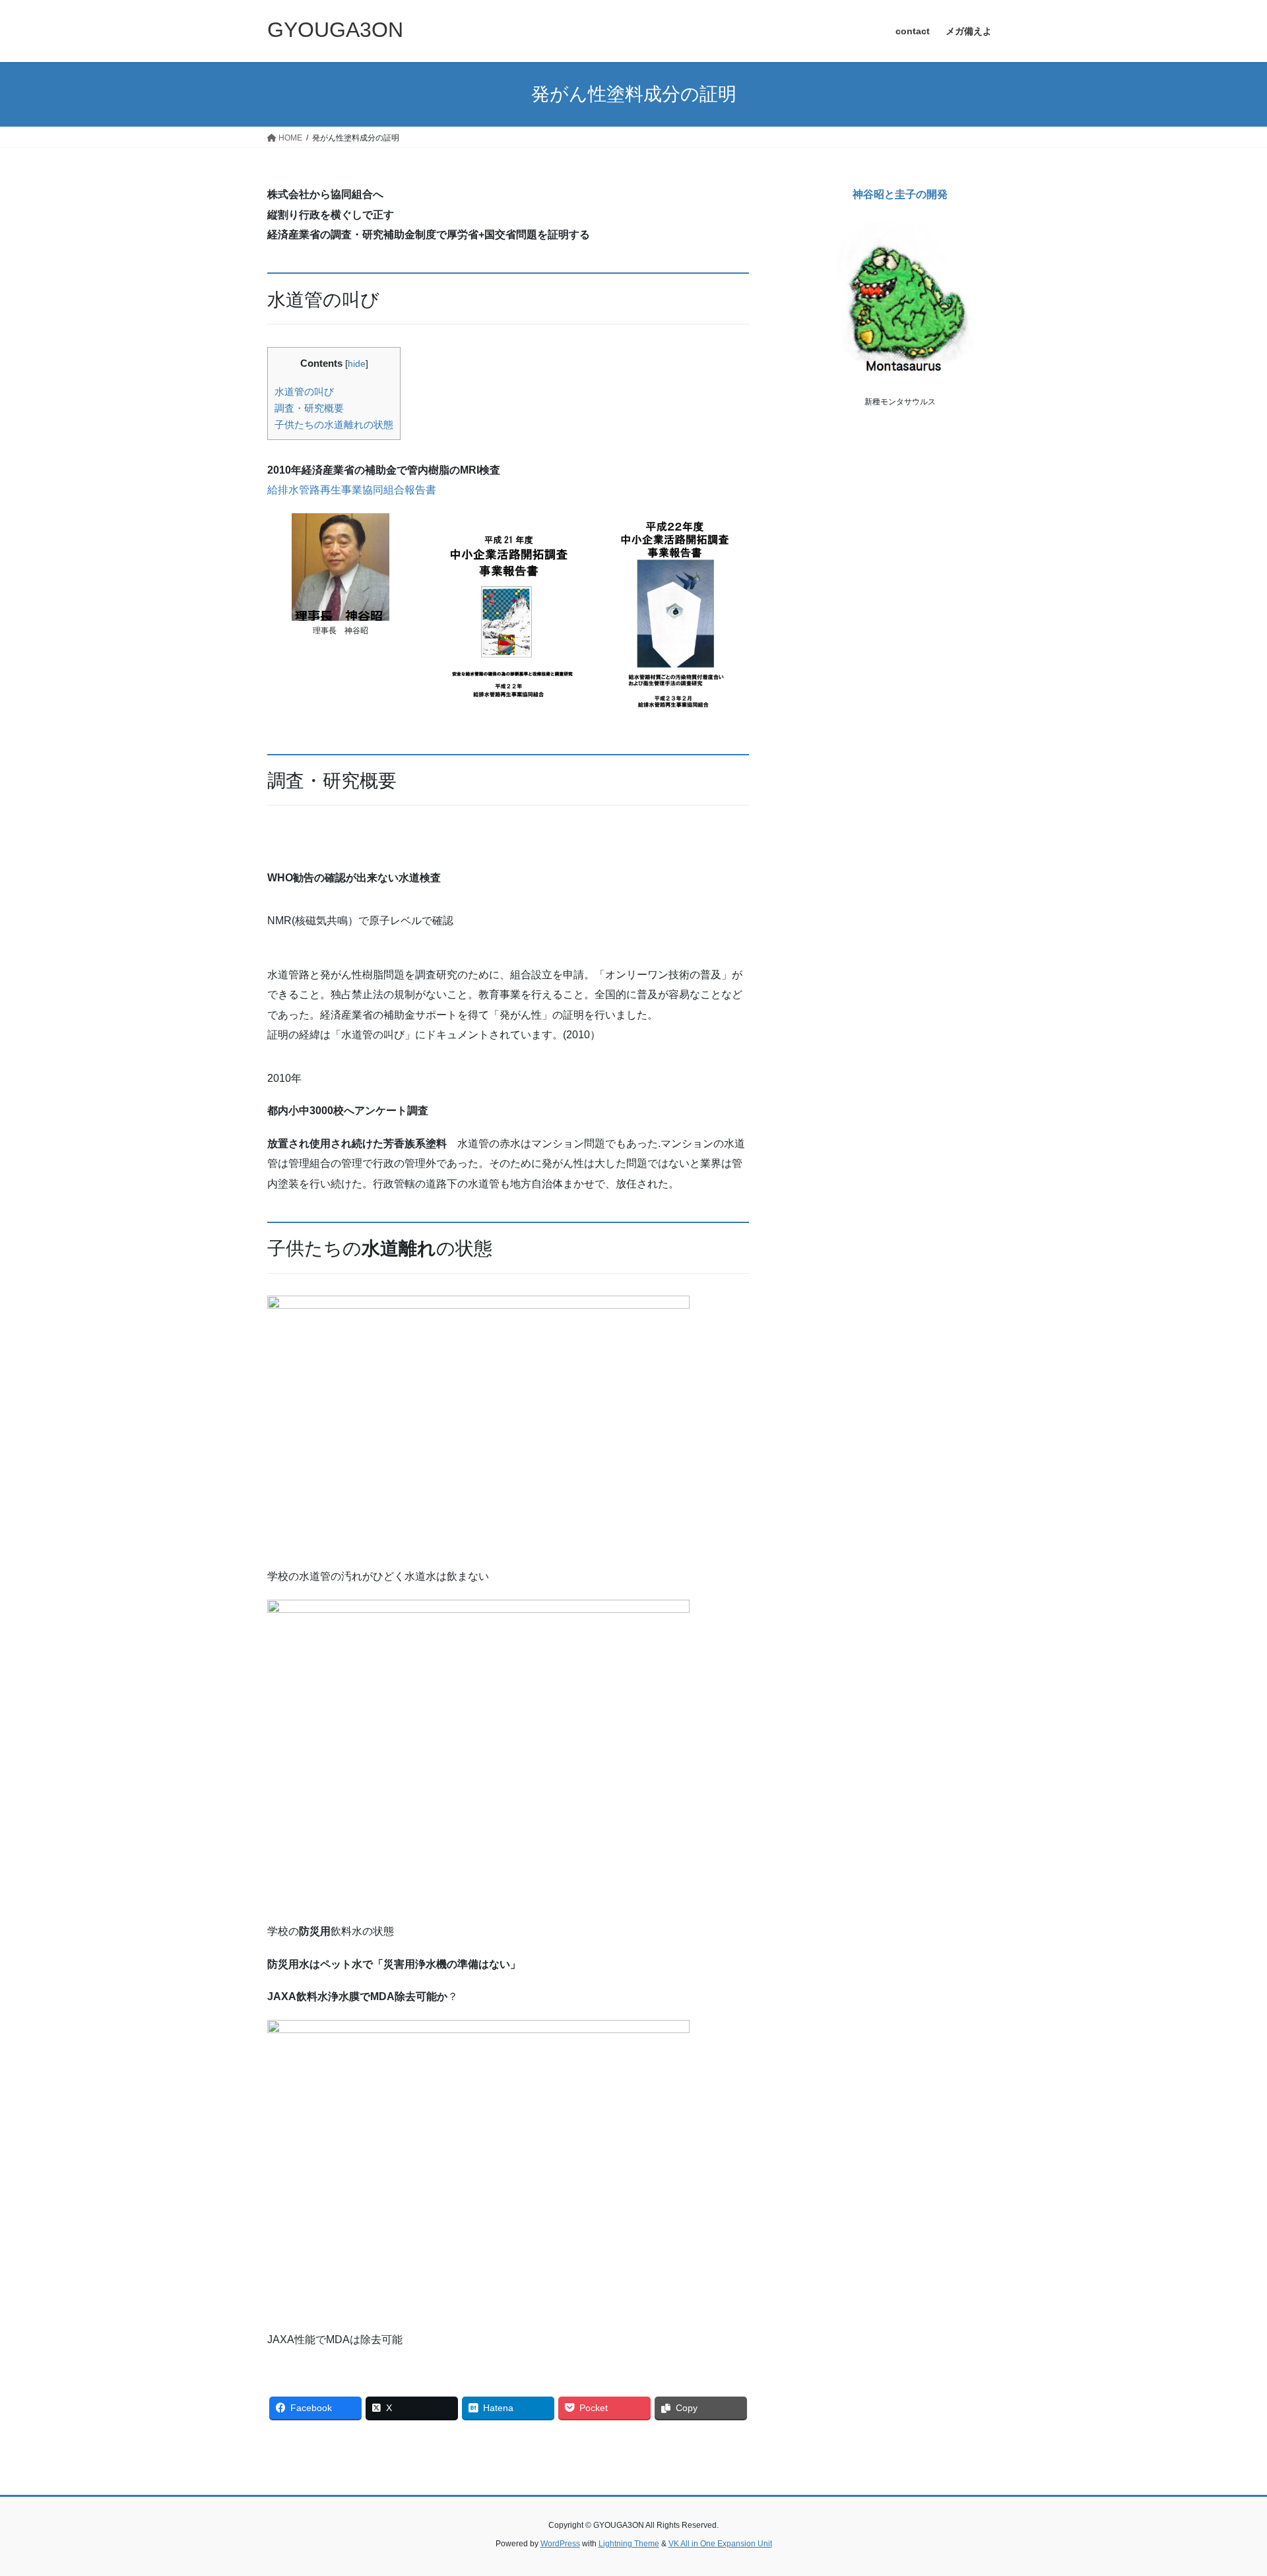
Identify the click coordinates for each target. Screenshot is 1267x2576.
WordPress (560, 2544)
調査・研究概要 (309, 408)
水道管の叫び (304, 392)
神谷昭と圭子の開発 (900, 194)
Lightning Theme (629, 2544)
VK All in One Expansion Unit (720, 2544)
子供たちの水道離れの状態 (334, 424)
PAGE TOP (1226, 2487)
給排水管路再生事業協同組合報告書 (352, 490)
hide (357, 364)
